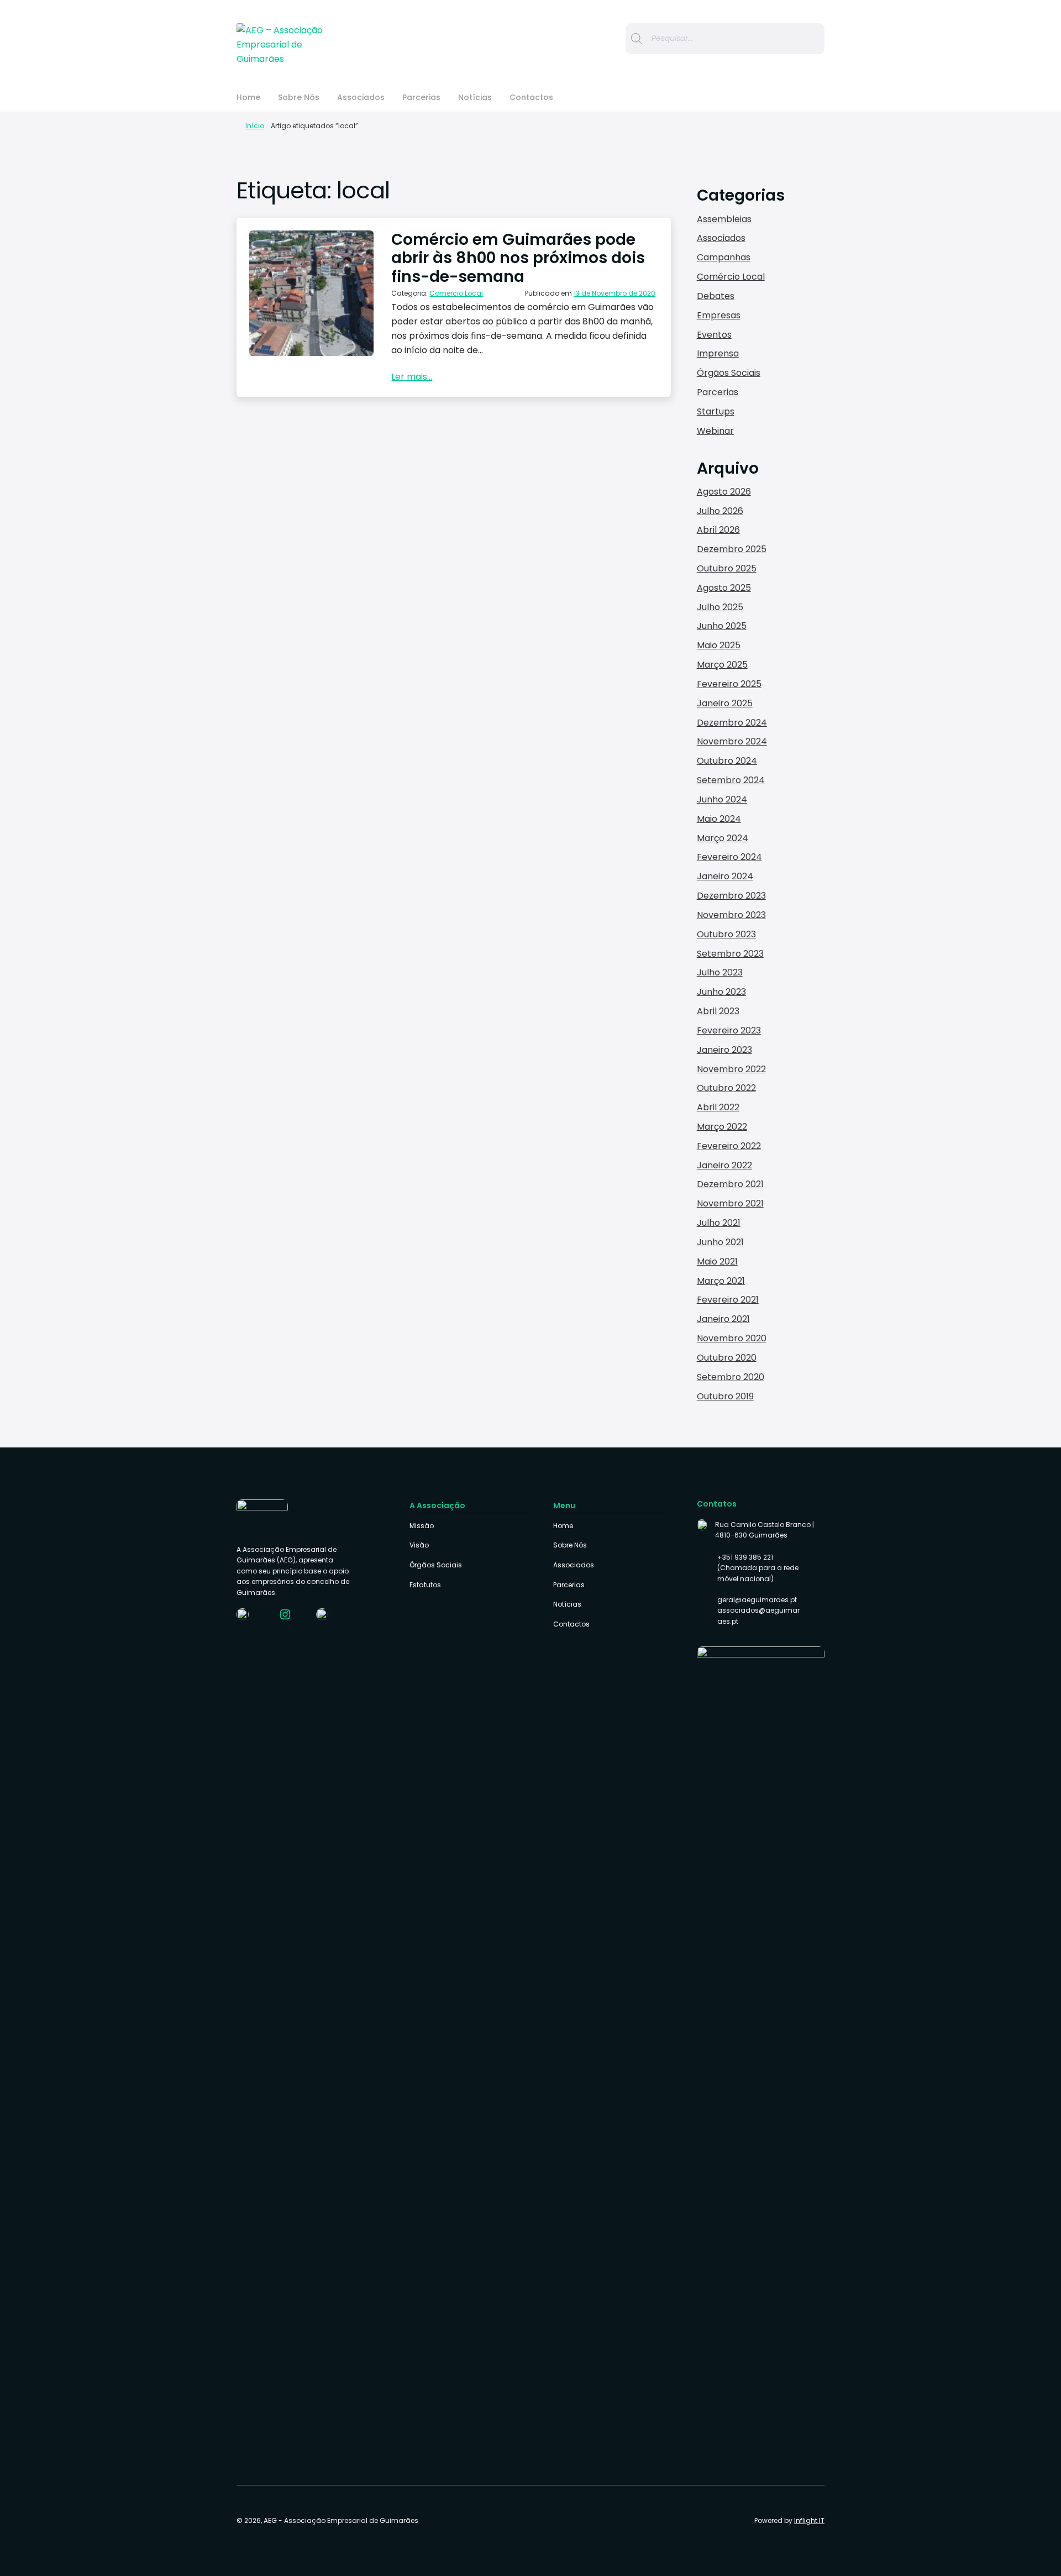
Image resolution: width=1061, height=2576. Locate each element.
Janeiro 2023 (724, 1050)
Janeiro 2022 (724, 1165)
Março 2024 (723, 838)
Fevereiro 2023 (729, 1030)
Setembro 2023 (730, 954)
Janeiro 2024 (725, 876)
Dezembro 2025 (732, 549)
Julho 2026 (720, 511)
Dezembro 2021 (730, 1184)
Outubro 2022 (726, 1088)
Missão (422, 1526)
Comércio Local (456, 293)
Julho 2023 (720, 972)
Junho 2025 (722, 626)
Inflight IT (809, 2520)
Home (248, 97)
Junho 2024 (722, 799)
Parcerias (421, 97)
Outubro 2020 (727, 1358)
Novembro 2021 (730, 1203)
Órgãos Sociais (729, 373)
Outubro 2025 (727, 568)
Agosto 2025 (724, 588)
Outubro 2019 (725, 1396)
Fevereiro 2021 (728, 1300)
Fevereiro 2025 (729, 684)
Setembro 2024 (731, 780)
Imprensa (718, 353)
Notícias (475, 97)
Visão (419, 1545)
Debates (716, 296)
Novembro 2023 (731, 915)
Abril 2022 (718, 1107)
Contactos (531, 97)
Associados (361, 97)
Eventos (714, 335)
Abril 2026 (718, 530)
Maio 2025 (719, 645)
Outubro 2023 (726, 934)
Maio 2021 (717, 1261)
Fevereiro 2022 (729, 1146)
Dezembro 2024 (732, 723)
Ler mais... (412, 377)
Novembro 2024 (732, 741)
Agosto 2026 (724, 492)
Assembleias (724, 219)
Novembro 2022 (731, 1069)
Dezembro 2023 (731, 896)
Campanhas (724, 257)
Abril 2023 (718, 1011)
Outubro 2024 (727, 761)
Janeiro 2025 (725, 703)
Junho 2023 (721, 992)
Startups (716, 411)
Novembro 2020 (732, 1338)
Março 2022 (722, 1127)
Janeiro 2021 (723, 1319)
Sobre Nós (299, 97)
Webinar (715, 431)
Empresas (719, 315)
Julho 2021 (719, 1223)
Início (254, 126)
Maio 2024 (719, 819)
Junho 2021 (720, 1242)
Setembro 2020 (731, 1377)
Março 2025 (722, 665)
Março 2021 (721, 1281)
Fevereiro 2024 (729, 857)
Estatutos (425, 1585)
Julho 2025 (720, 607)
